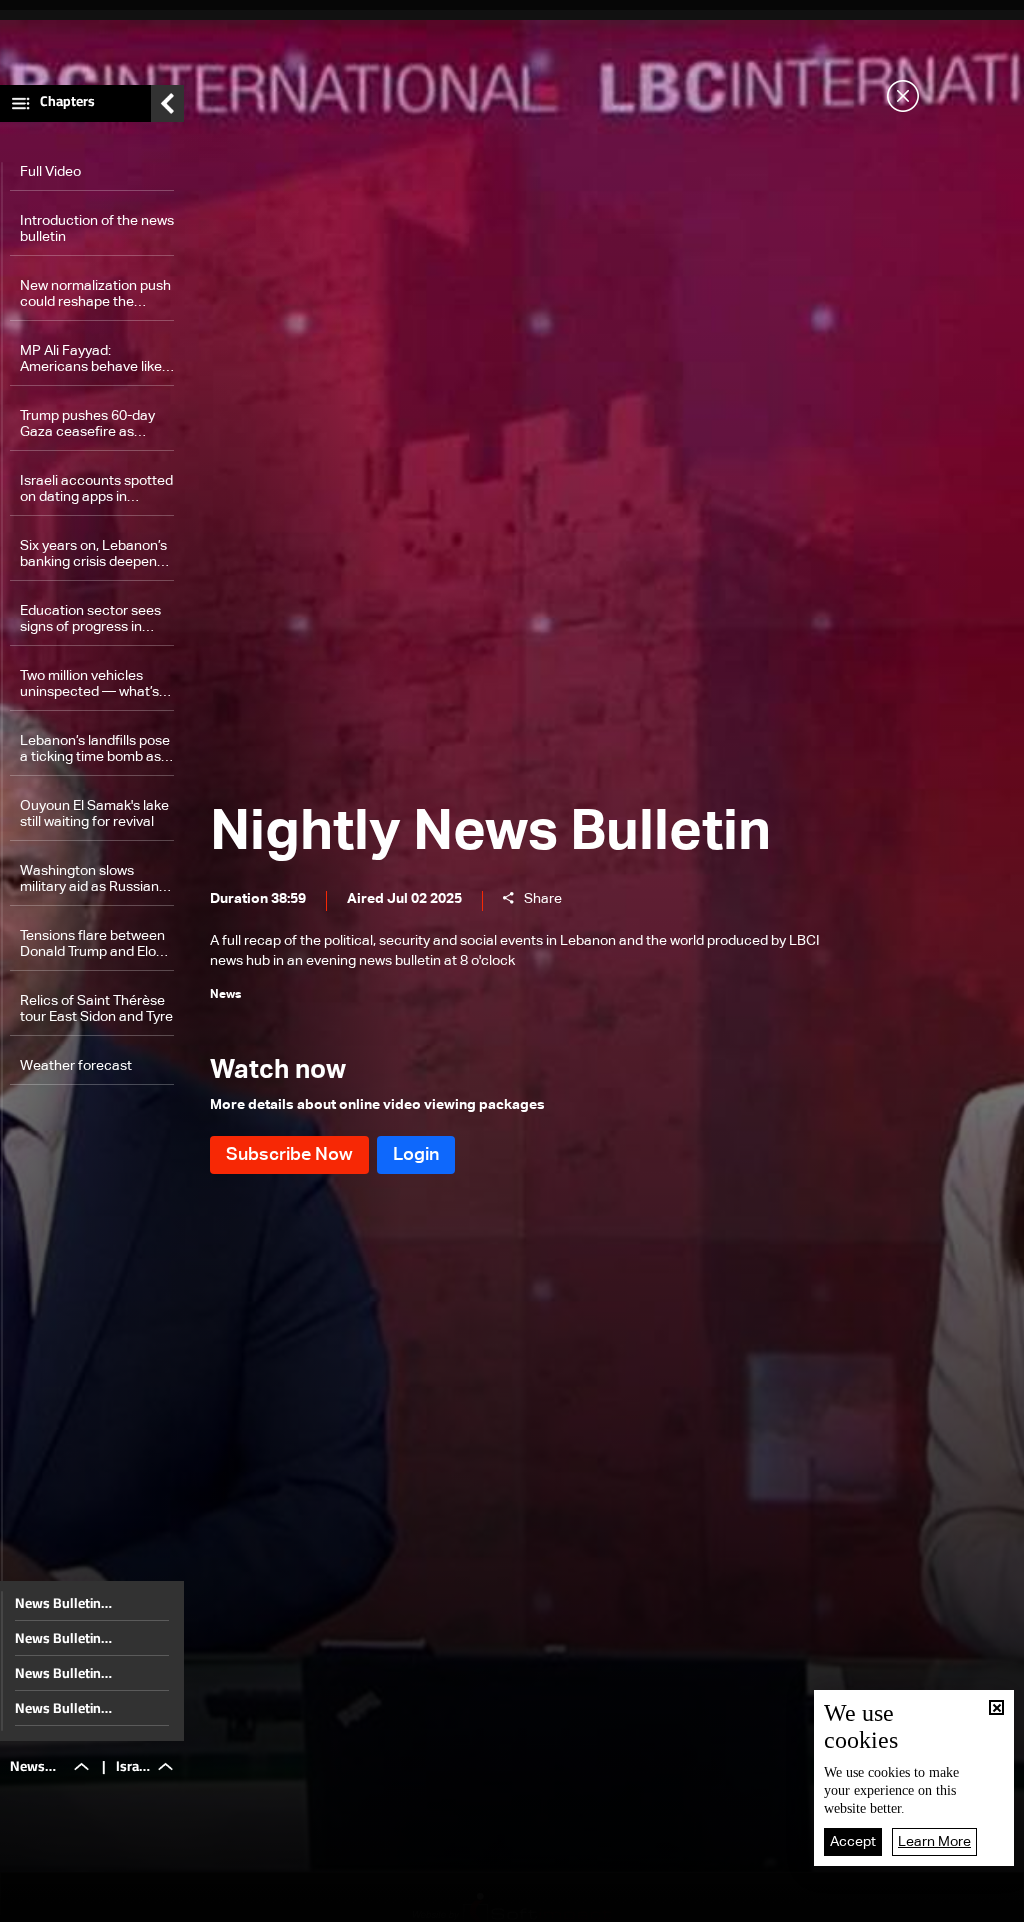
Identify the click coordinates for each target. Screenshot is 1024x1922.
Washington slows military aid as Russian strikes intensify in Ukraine (89, 879)
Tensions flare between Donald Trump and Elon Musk (92, 944)
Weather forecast (76, 1066)
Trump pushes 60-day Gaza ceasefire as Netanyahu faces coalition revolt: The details (87, 424)
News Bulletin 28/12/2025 (58, 1708)
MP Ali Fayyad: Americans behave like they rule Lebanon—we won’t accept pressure (93, 359)
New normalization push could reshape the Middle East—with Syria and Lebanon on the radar (95, 294)
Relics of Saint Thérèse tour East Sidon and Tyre (96, 1009)
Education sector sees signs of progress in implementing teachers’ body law (94, 619)
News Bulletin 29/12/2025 (58, 1673)
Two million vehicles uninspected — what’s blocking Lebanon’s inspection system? (89, 684)
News (332, 1901)
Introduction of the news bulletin (97, 229)
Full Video (50, 172)
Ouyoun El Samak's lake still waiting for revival (94, 814)
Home (114, 1900)
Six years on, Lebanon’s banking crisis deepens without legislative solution (93, 554)
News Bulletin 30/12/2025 (58, 1638)
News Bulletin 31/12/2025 (58, 1603)
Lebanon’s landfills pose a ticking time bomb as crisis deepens (95, 749)
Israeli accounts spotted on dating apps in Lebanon (96, 489)
